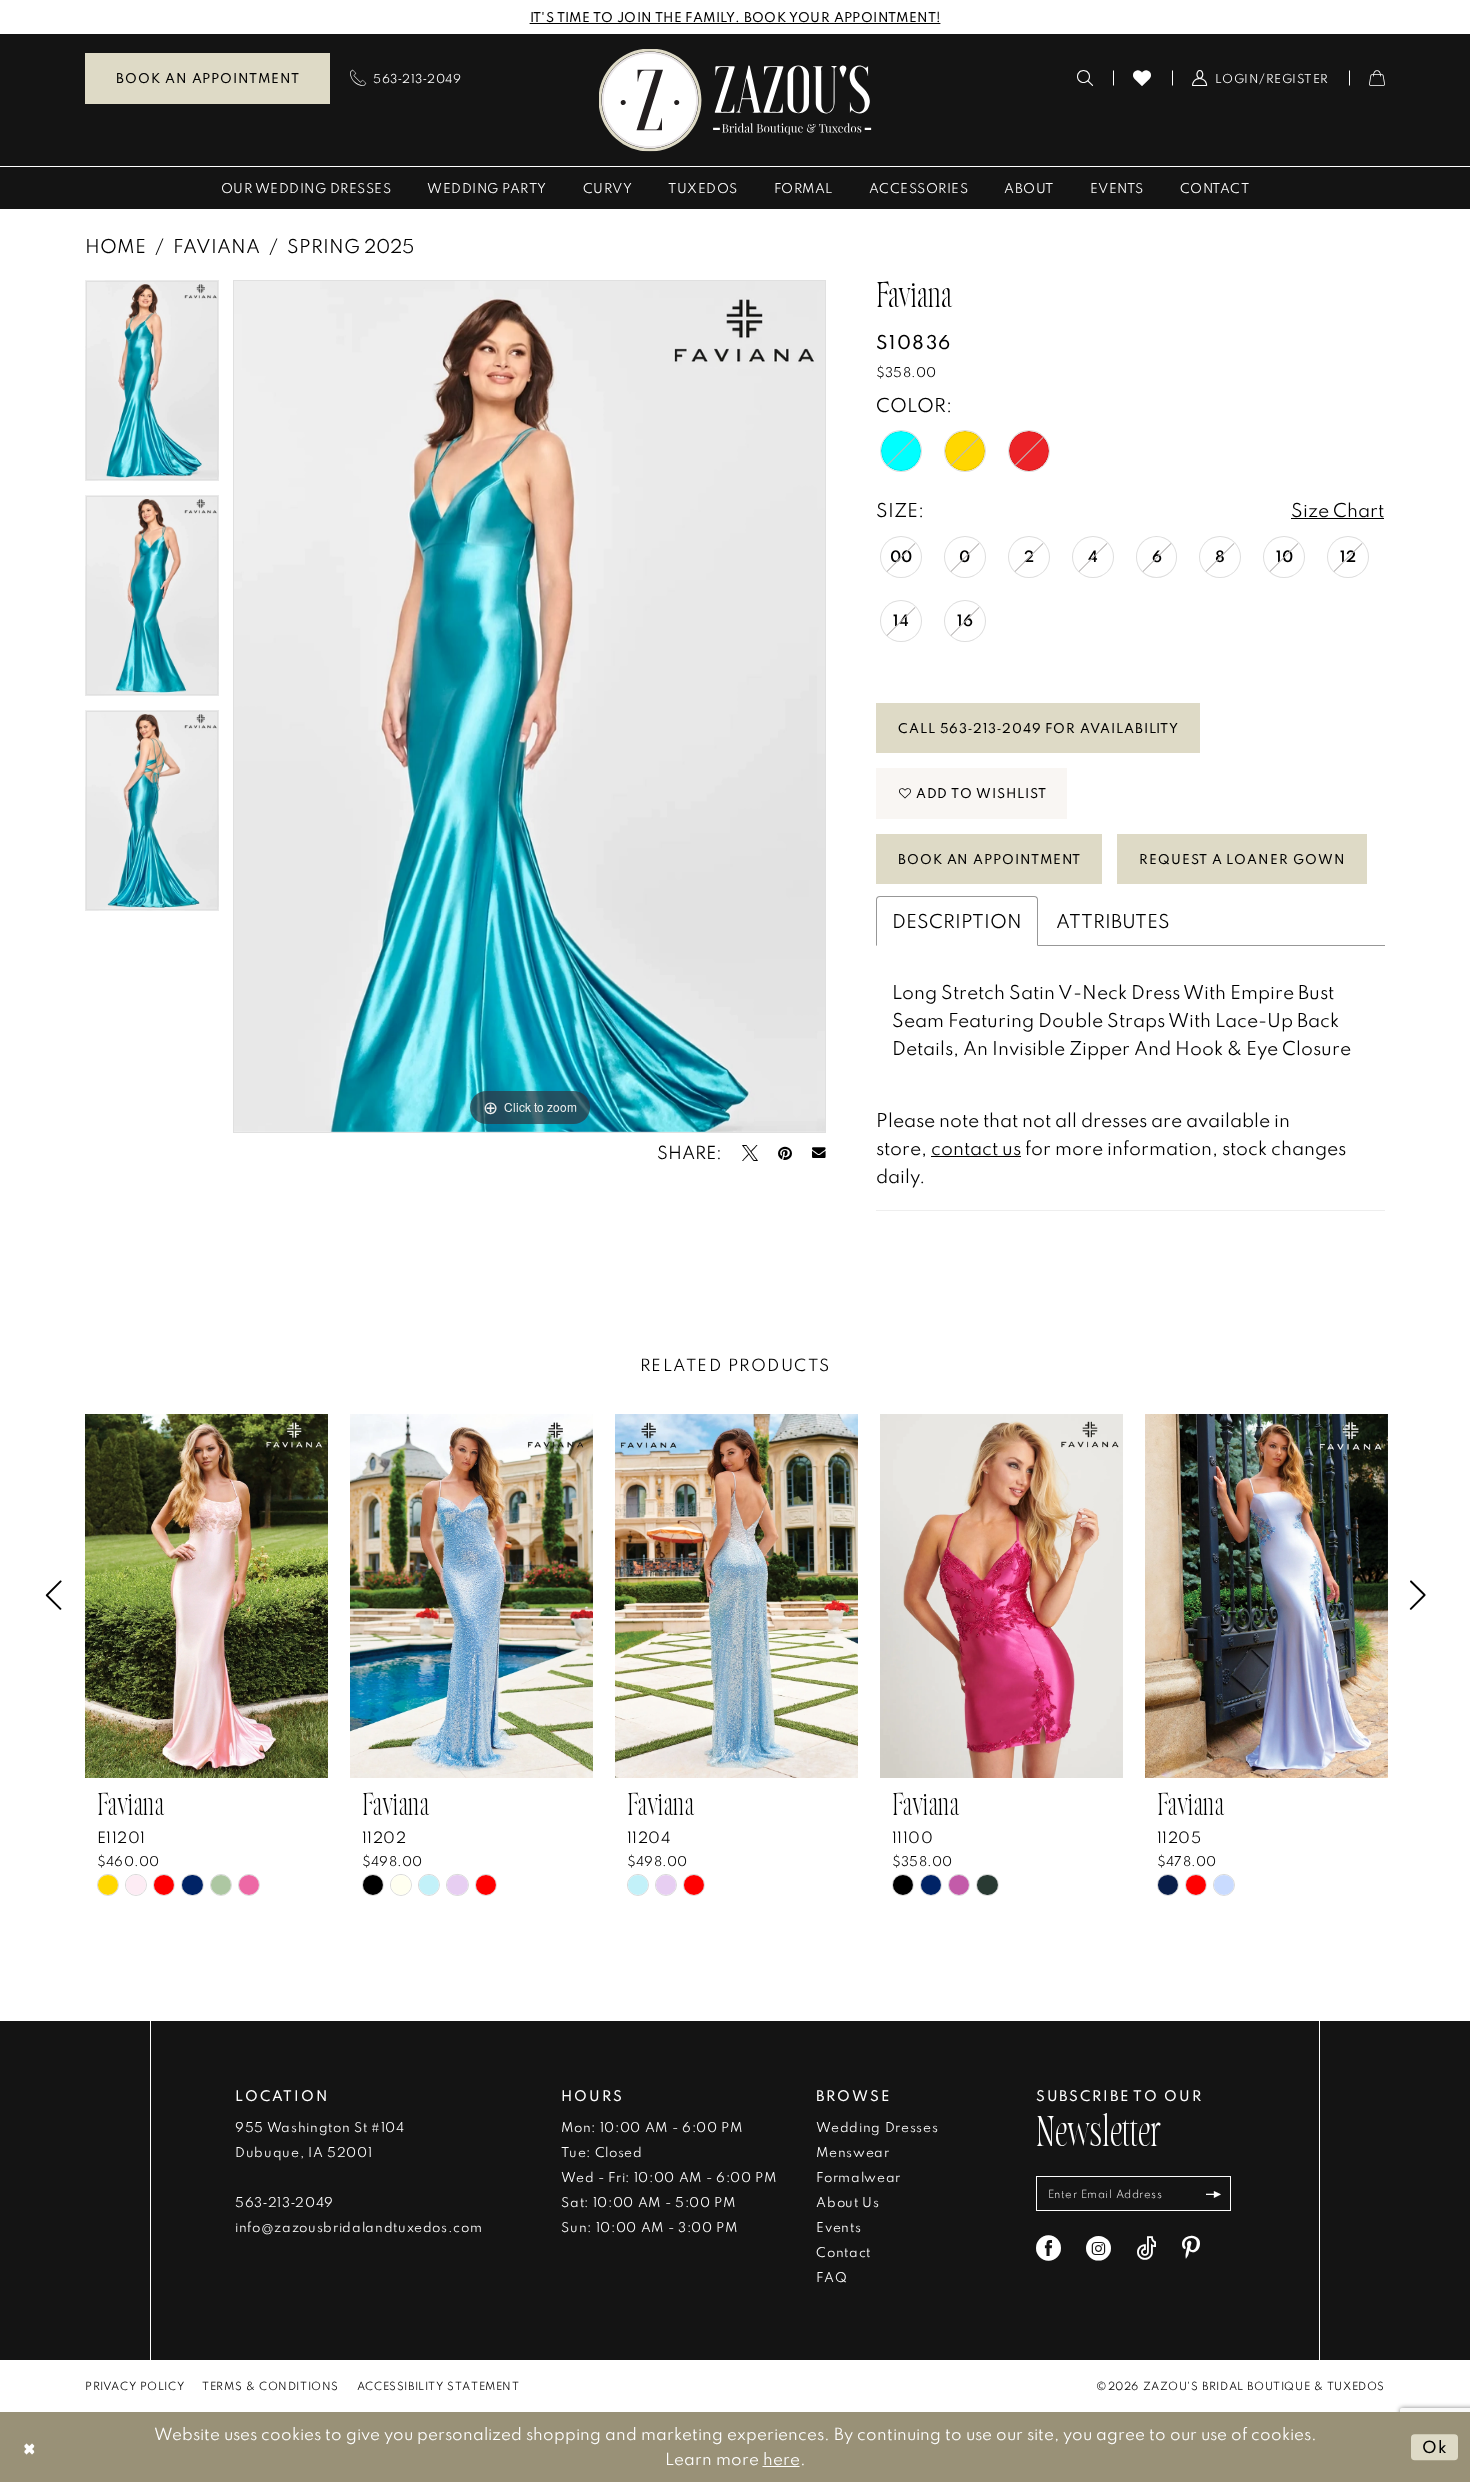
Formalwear (858, 2177)
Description (957, 920)
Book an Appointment (207, 78)
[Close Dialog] (29, 2446)
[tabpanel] (152, 387)
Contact (843, 2252)
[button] (1260, 78)
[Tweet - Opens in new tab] (750, 1153)
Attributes (1113, 920)
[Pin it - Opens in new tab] (785, 1153)
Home (115, 245)
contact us (976, 1147)
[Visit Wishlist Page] (1142, 78)
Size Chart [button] (1337, 509)
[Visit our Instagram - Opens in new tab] (1098, 2248)
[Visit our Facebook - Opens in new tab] (1048, 2248)
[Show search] (1085, 78)
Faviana (216, 245)
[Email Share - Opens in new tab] (819, 1153)
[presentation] (206, 1595)
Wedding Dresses (877, 2127)
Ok (1435, 2446)
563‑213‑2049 (284, 2202)
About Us (847, 2202)
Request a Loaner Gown (1242, 859)
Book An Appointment (989, 859)
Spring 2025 (350, 245)
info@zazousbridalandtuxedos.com (358, 2227)
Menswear (852, 2152)
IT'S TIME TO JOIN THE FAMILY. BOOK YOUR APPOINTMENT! (735, 17)
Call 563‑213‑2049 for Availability (1038, 728)
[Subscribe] (1213, 2193)
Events (838, 2227)
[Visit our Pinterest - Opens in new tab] (1191, 2248)
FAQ (831, 2277)
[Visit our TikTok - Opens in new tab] (1146, 2248)
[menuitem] (207, 78)
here (781, 2458)
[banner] (735, 99)
